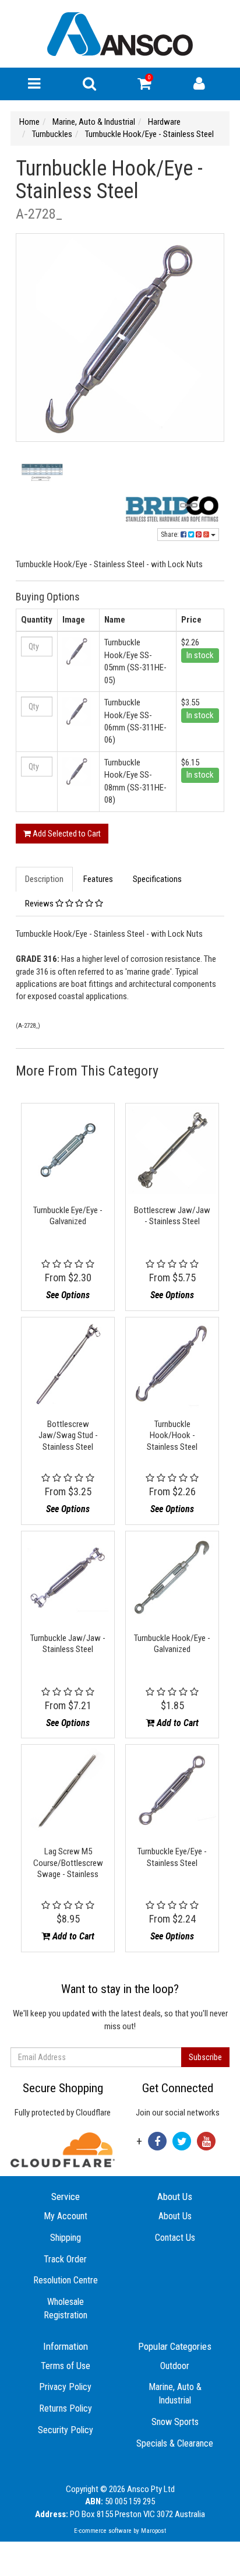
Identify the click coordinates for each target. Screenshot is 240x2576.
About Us (175, 2216)
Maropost (153, 2531)
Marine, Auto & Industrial (175, 2394)
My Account (66, 2216)
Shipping (66, 2238)
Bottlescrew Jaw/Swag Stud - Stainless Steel (68, 1435)
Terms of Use (66, 2366)
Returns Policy (66, 2408)
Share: (171, 535)
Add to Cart (177, 1723)
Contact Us (175, 2238)
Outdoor (175, 2366)
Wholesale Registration (66, 2308)
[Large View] (42, 476)
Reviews (40, 904)
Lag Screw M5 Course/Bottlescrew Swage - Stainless (68, 1863)
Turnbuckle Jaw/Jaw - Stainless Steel (68, 1644)
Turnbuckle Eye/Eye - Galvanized (68, 1216)
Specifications (157, 879)
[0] (144, 86)
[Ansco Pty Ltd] (120, 33)
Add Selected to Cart (66, 834)
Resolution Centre (66, 2280)
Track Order (65, 2259)
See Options (68, 1295)
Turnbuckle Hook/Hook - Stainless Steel (172, 1435)
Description (44, 879)
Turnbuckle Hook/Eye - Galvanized (172, 1644)
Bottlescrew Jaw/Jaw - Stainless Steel (172, 1216)
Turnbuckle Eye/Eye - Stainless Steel (172, 1857)
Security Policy (66, 2430)
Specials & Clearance (175, 2443)
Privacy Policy (65, 2387)
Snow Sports (175, 2422)
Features (98, 879)
